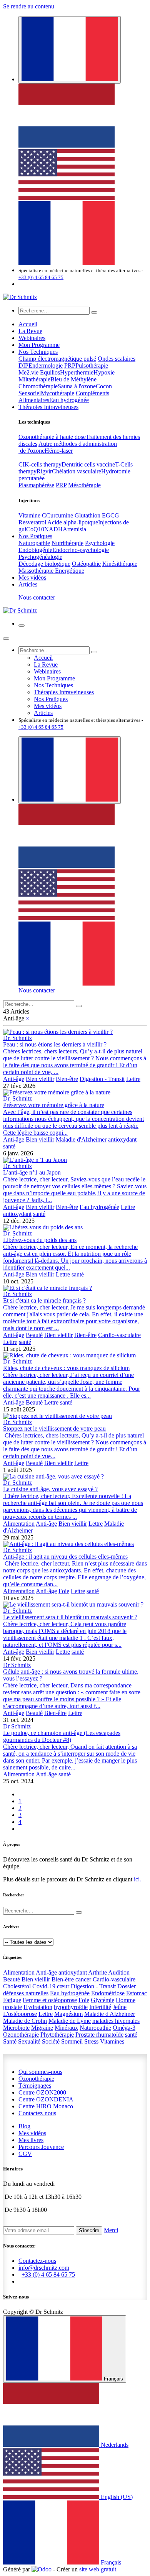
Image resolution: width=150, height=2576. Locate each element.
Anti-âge (14, 1079)
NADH (53, 529)
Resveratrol (32, 522)
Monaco (46, 2106)
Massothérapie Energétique (51, 571)
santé (9, 1146)
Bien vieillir (40, 1079)
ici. (137, 1879)
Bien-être (67, 1079)
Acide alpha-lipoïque (73, 522)
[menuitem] (67, 145)
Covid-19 (44, 1986)
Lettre (133, 1079)
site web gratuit (98, 2569)
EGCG (111, 515)
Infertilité (100, 2007)
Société (51, 2041)
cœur (63, 1986)
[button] (89, 2230)
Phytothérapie (57, 2035)
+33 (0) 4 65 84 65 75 (41, 277)
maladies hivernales (116, 2021)
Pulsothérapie (92, 366)
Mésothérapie (84, 485)
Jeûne (120, 2007)
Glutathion (87, 515)
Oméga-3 (124, 2028)
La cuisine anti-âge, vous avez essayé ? (50, 1489)
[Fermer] (6, 639)
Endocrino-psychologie (81, 550)
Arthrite (97, 1972)
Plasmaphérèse (36, 485)
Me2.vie (28, 372)
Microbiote (16, 2028)
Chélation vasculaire (77, 471)
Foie (64, 1591)
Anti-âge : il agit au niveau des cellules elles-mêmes (65, 1557)
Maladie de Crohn (25, 2021)
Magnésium (68, 2014)
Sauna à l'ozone (77, 386)
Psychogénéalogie (40, 557)
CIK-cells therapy (40, 464)
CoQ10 (35, 529)
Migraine (42, 2028)
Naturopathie (34, 543)
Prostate (86, 2035)
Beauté (34, 1335)
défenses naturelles (26, 1993)
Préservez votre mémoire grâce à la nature (54, 1105)
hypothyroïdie (71, 2007)
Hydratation (38, 2007)
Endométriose (108, 1993)
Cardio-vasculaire (119, 1335)
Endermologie (46, 366)
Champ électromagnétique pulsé (57, 359)
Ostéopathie (86, 564)
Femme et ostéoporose (50, 2000)
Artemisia (74, 529)
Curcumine (60, 515)
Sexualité (29, 2041)
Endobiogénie (35, 550)
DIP (23, 366)
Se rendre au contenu (29, 6)
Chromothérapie (38, 386)
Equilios (50, 372)
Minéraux (66, 2028)
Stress (91, 2041)
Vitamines (112, 2041)
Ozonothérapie (21, 2035)
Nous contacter (37, 597)
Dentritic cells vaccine (88, 464)
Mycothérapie (57, 393)
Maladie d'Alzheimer (81, 1139)
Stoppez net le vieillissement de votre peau (54, 1428)
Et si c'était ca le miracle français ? (44, 1300)
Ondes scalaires (117, 359)
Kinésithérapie (120, 564)
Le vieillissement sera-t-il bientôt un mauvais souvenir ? (70, 1617)
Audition (119, 1972)
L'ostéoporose (20, 2014)
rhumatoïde (110, 2035)
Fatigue (12, 2000)
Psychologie (100, 543)
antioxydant (122, 1139)
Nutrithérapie (67, 543)
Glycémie (102, 2000)
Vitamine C (32, 515)
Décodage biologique (44, 564)
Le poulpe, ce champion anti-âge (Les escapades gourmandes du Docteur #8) (62, 1736)
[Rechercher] (94, 312)
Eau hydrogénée (69, 400)
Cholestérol (17, 1986)
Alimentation (19, 1524)
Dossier (127, 1986)
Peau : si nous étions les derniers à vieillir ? (55, 1044)
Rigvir (44, 471)
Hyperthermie (77, 372)
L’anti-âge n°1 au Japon (32, 1172)
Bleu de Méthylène (73, 379)
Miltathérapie (34, 379)
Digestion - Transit (102, 1079)
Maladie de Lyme (70, 2021)
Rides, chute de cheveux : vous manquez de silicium (66, 1368)
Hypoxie (104, 372)
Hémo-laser (59, 451)
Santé (10, 2041)
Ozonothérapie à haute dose (52, 437)
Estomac (137, 1993)
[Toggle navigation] (22, 626)
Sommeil (72, 2041)
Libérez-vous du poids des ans (40, 1240)
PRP (70, 366)
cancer (83, 1979)
